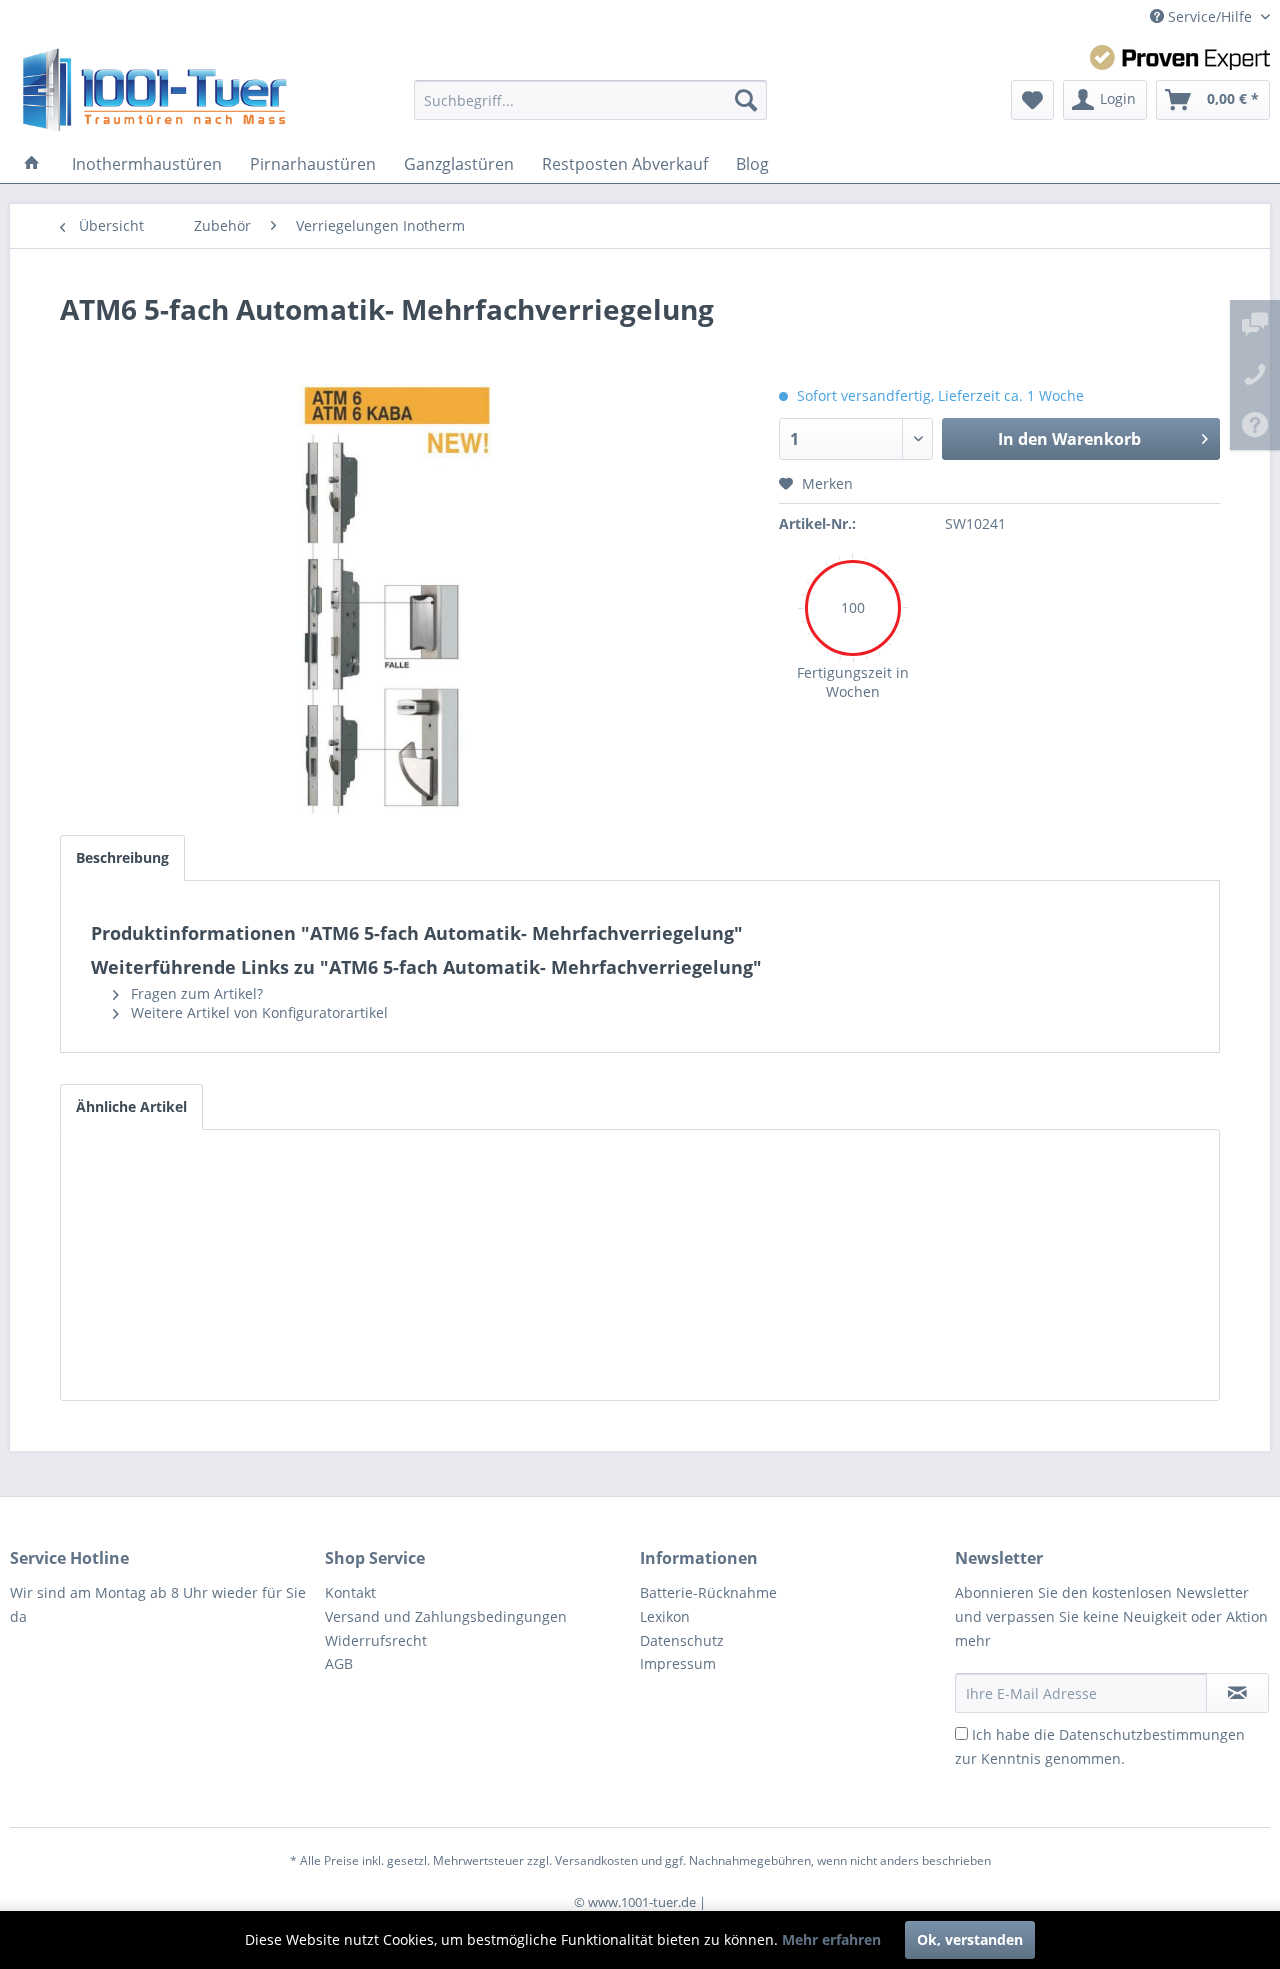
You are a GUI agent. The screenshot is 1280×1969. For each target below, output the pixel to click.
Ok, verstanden (970, 1939)
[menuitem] (590, 100)
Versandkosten (596, 1860)
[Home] (32, 164)
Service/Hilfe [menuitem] (1210, 16)
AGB (339, 1663)
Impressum (678, 1663)
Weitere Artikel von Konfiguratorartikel (257, 1012)
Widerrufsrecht (376, 1640)
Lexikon (665, 1616)
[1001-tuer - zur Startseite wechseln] (154, 90)
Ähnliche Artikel (131, 1106)
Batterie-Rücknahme (708, 1592)
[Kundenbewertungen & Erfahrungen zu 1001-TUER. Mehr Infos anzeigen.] (1180, 57)
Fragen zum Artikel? (195, 993)
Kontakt (350, 1592)
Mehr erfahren (831, 1939)
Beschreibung (122, 857)
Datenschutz (682, 1640)
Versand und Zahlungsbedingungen (446, 1616)
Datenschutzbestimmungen (1152, 1734)
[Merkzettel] (1032, 100)
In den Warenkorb (1069, 439)
